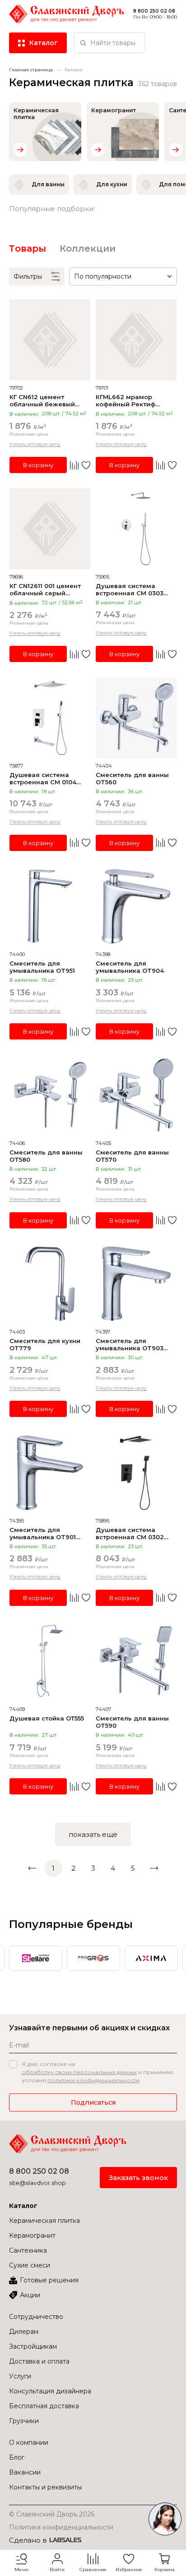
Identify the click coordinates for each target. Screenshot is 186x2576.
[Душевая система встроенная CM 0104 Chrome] (50, 718)
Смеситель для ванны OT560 (132, 778)
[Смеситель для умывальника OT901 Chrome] (50, 1473)
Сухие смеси (30, 2265)
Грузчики (24, 2421)
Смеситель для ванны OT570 (132, 1156)
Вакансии (25, 2472)
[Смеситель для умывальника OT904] (136, 906)
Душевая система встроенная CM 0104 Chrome (43, 778)
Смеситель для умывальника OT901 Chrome (43, 1533)
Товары (28, 248)
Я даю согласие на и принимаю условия (98, 2072)
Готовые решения (49, 2280)
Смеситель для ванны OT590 (132, 1722)
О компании (29, 2443)
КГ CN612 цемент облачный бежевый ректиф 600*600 (42, 400)
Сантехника (28, 2250)
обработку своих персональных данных (79, 2072)
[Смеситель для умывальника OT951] (50, 906)
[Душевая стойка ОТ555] (50, 1661)
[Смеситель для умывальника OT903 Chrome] (136, 1284)
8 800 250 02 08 (39, 2171)
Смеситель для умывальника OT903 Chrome (130, 1344)
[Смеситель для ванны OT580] (50, 1095)
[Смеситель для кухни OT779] (50, 1284)
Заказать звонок (138, 2178)
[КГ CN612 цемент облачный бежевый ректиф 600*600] (50, 340)
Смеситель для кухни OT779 (45, 1344)
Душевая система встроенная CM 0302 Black (130, 1533)
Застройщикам (33, 2346)
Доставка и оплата (39, 2361)
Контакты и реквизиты (45, 2487)
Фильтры (28, 276)
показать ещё (93, 1834)
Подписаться (93, 2102)
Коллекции (88, 248)
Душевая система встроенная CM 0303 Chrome (130, 589)
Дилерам (24, 2332)
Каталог (23, 2206)
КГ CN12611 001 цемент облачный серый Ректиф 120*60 (45, 589)
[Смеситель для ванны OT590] (136, 1661)
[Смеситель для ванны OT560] (136, 718)
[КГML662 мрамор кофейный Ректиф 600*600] (136, 340)
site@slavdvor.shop (37, 2183)
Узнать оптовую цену (35, 444)
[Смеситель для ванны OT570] (136, 1095)
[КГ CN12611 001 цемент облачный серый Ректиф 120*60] (50, 529)
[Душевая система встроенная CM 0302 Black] (136, 1473)
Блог (17, 2457)
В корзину (38, 465)
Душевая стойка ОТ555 (47, 1718)
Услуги (20, 2376)
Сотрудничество (36, 2317)
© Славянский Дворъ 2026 (52, 2514)
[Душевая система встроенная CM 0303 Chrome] (136, 529)
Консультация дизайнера (50, 2391)
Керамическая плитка (44, 2221)
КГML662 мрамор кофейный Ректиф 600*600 (126, 400)
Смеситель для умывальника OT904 (130, 967)
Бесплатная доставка (44, 2406)
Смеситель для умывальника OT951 (42, 967)
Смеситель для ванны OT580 (46, 1156)
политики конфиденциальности (93, 2080)
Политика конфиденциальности (61, 2527)
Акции (30, 2295)
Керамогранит (32, 2236)
